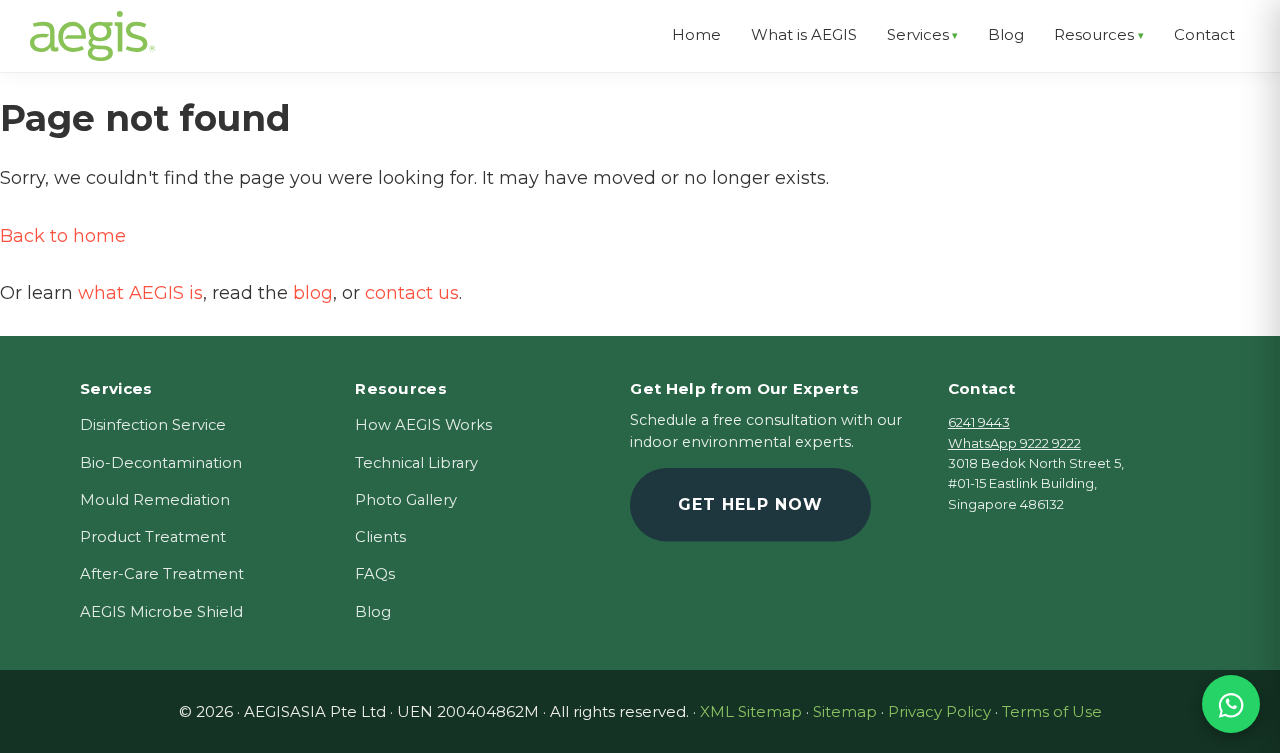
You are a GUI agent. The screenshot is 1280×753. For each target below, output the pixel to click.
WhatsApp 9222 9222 (1014, 443)
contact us (412, 293)
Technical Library (416, 463)
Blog (373, 612)
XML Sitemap (751, 711)
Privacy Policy (939, 711)
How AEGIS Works (423, 425)
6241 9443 (979, 422)
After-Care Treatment (162, 574)
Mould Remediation (155, 500)
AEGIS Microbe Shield (161, 612)
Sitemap (845, 711)
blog (313, 293)
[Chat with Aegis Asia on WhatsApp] (1231, 704)
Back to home (63, 236)
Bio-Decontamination (161, 463)
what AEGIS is (140, 293)
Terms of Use (1052, 711)
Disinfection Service (153, 425)
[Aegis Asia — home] (92, 25)
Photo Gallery (406, 500)
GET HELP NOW (750, 504)
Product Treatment (153, 537)
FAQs (375, 574)
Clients (380, 537)
